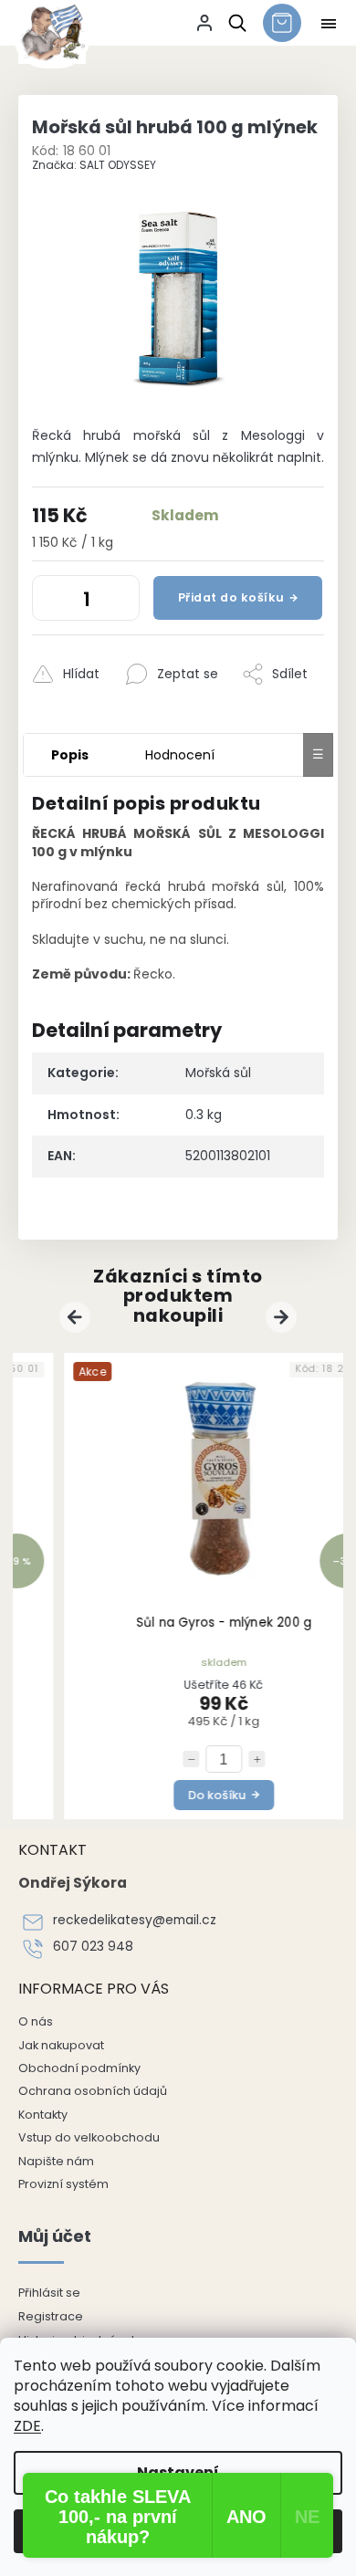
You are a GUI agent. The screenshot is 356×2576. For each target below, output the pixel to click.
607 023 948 (93, 1947)
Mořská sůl (218, 1073)
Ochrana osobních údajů (93, 2091)
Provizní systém (63, 2184)
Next (284, 1317)
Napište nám (56, 2161)
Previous (78, 1317)
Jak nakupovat (61, 2045)
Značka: (94, 165)
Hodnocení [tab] (180, 755)
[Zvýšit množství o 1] (121, 602)
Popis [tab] (70, 755)
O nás (36, 2021)
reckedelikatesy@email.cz (135, 1920)
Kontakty (43, 2115)
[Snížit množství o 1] (50, 602)
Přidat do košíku (231, 597)
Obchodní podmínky (79, 2068)
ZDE (27, 2426)
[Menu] (329, 24)
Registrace (51, 2316)
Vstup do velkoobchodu (89, 2137)
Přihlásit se (49, 2293)
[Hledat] (234, 23)
